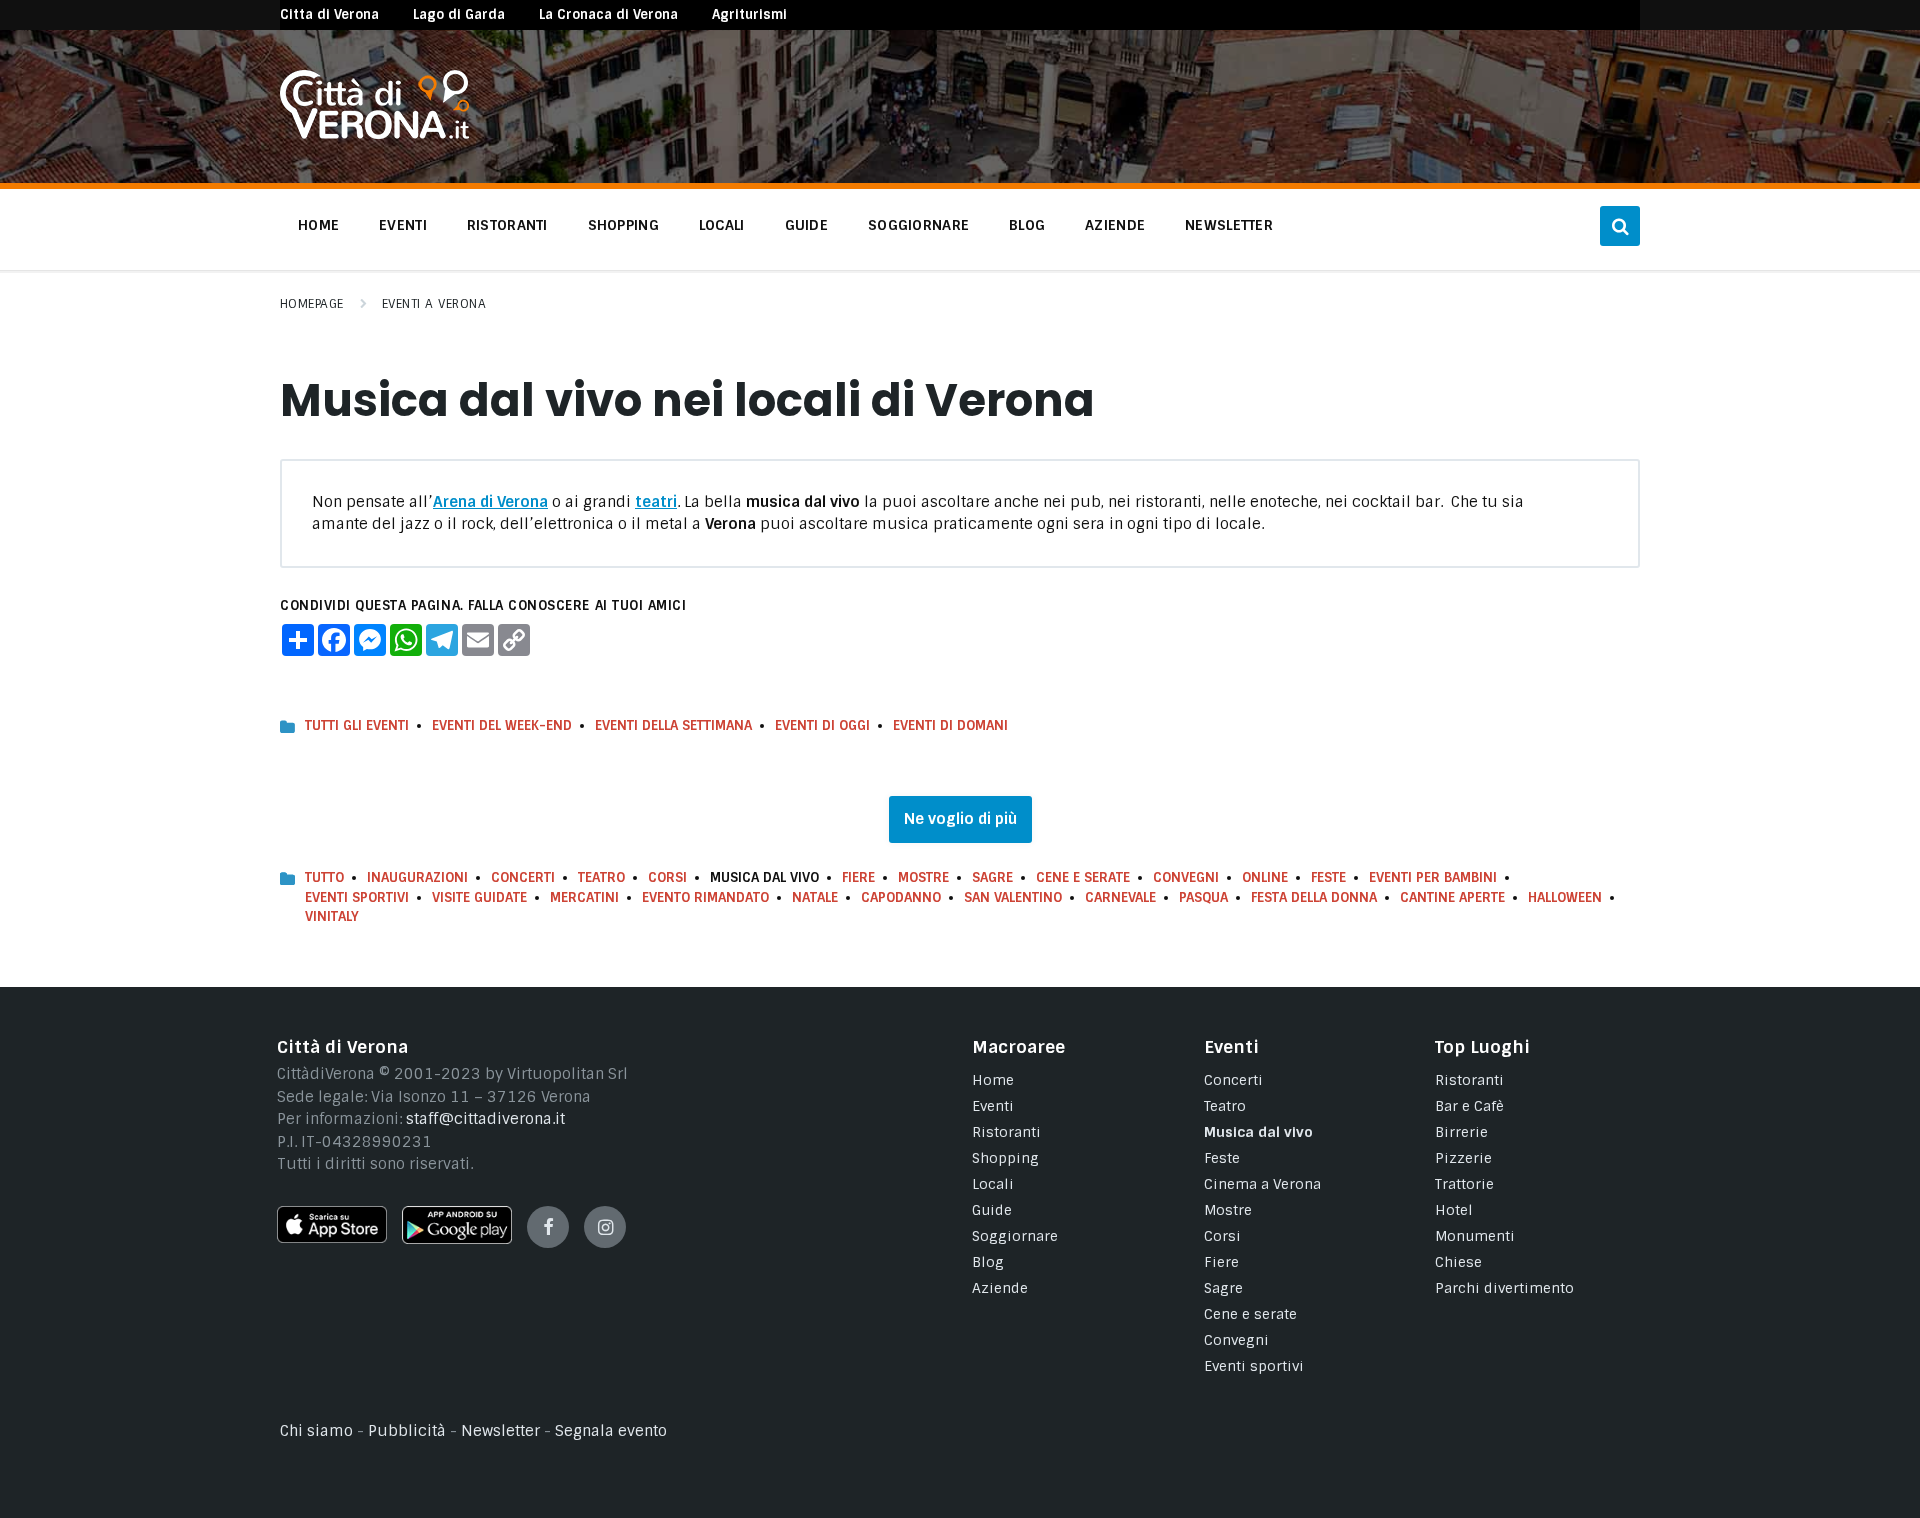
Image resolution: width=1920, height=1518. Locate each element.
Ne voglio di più (960, 819)
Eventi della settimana (673, 725)
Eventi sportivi (1254, 1366)
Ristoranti (1006, 1132)
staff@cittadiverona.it (485, 1119)
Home (993, 1080)
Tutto (324, 877)
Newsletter (500, 1431)
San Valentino (1013, 897)
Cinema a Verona (1262, 1184)
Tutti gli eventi (357, 725)
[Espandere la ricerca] (1620, 226)
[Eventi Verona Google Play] (457, 1239)
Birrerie (1461, 1132)
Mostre (923, 877)
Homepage (312, 304)
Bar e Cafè (1469, 1106)
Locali (993, 1184)
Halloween (1565, 897)
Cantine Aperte (1452, 897)
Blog (988, 1262)
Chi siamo (316, 1431)
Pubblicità (407, 1431)
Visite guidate (479, 897)
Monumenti (1475, 1236)
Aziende (1000, 1288)
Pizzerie (1463, 1158)
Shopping (1005, 1158)
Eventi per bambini (1433, 877)
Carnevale (1120, 897)
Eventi (993, 1106)
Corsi (667, 877)
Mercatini (584, 897)
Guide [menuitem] (806, 225)
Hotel (1454, 1210)
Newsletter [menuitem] (1229, 225)
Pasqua (1203, 897)
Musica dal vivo (1258, 1132)
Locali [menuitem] (722, 225)
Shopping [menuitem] (623, 225)
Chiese (1458, 1262)
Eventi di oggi (822, 725)
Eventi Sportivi (357, 897)
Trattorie (1464, 1184)
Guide (992, 1210)
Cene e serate (1083, 877)
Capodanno (901, 897)
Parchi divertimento (1504, 1288)
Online (1265, 877)
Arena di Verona (490, 502)
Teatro (601, 877)
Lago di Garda (459, 14)
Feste (1328, 877)
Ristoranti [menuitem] (507, 225)
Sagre (992, 877)
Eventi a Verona (434, 304)
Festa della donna (1314, 897)
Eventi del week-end (502, 725)
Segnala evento (611, 1431)
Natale (815, 897)
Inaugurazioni (417, 877)
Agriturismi (749, 14)
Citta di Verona (329, 14)
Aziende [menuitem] (1115, 225)
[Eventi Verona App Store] (332, 1238)
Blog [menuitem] (1027, 225)
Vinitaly (332, 916)
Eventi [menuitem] (403, 225)
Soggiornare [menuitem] (918, 225)
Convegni (1186, 877)
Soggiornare (1015, 1236)
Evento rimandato (705, 897)
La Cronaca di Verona (608, 14)
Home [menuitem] (318, 225)
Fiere (858, 877)
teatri (656, 502)
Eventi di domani (950, 725)
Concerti (523, 877)
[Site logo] (374, 134)
